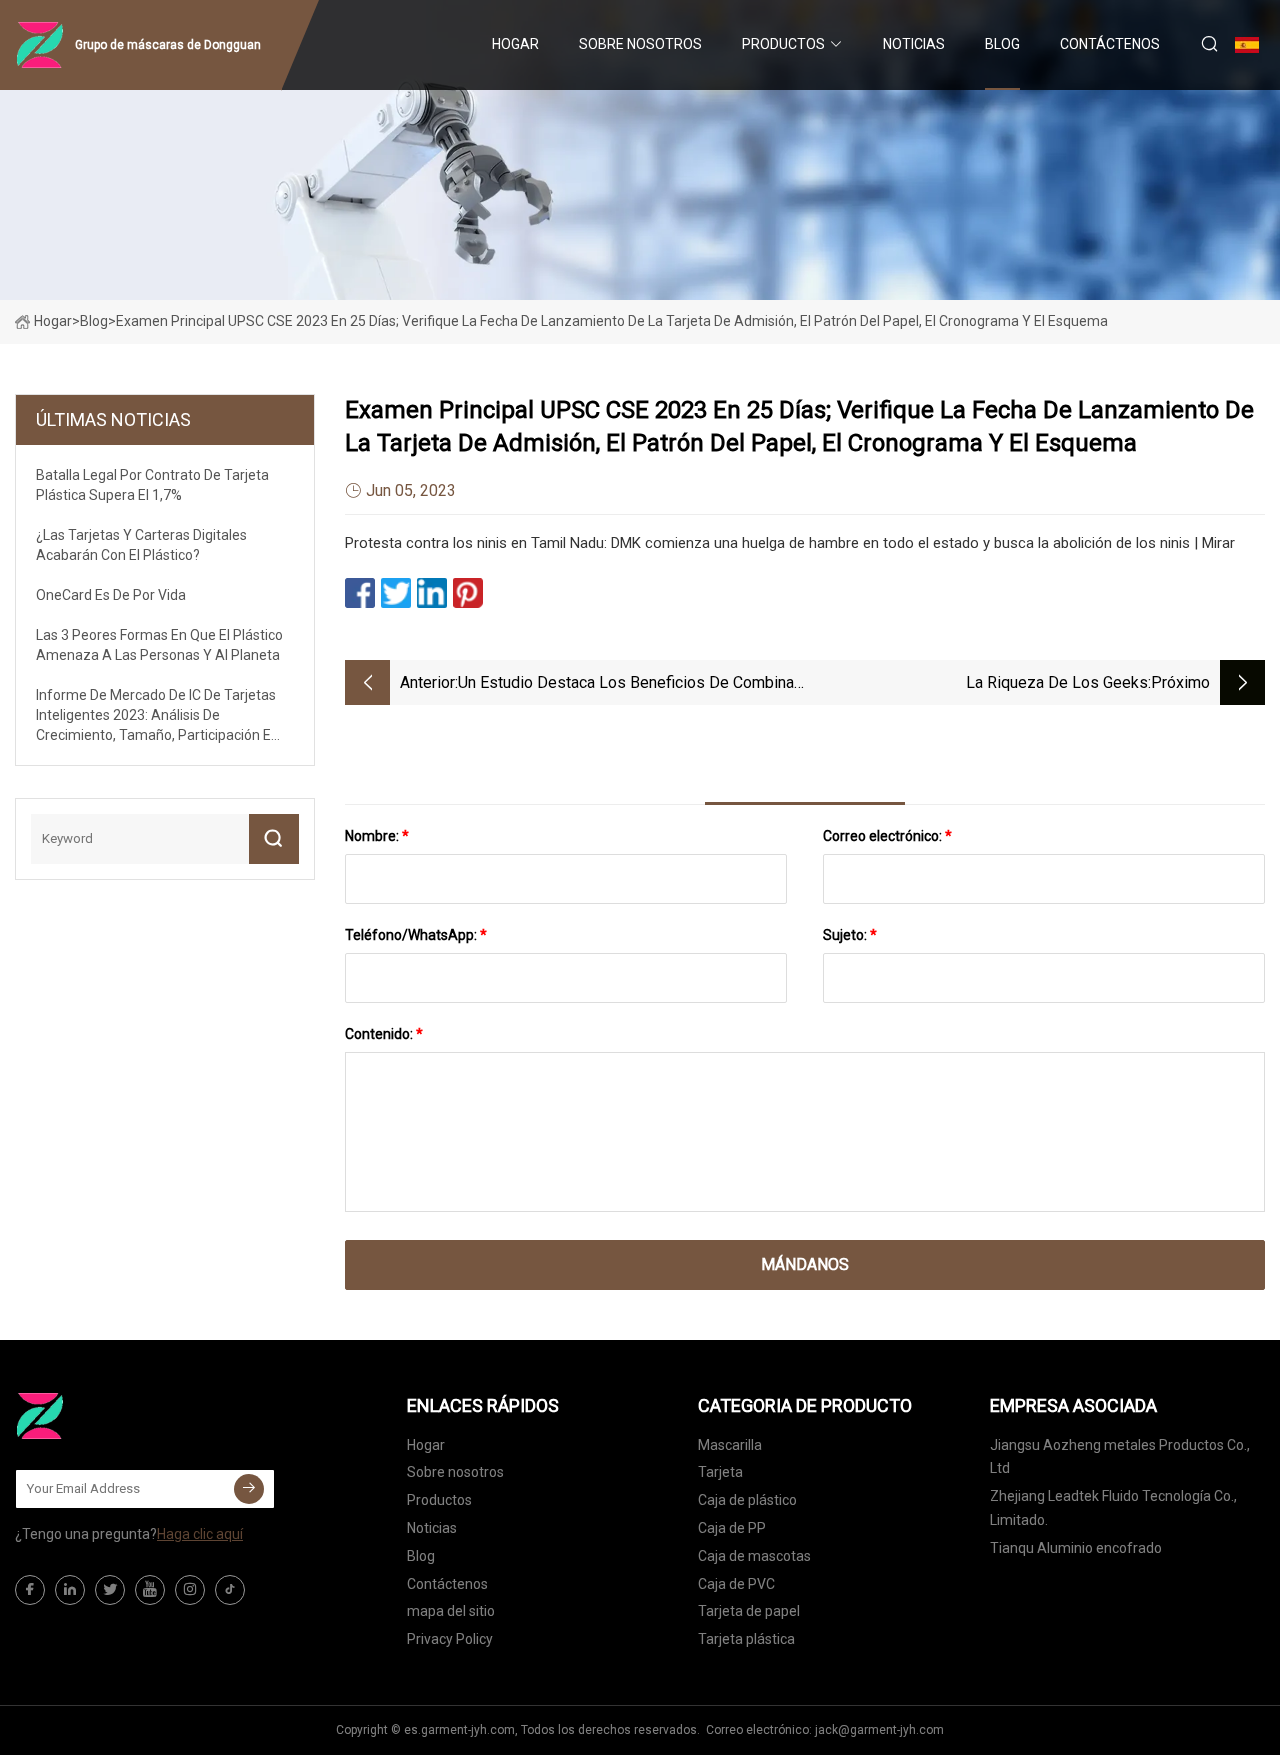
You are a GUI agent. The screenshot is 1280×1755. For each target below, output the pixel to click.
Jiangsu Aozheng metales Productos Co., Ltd (1120, 1457)
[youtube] (150, 1590)
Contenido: (384, 1034)
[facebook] (30, 1590)
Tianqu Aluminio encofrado (1076, 1548)
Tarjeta (720, 1472)
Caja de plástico (747, 1500)
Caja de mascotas (754, 1556)
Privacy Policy (450, 1639)
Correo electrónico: (887, 836)
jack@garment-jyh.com (879, 1730)
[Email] (249, 1489)
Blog (1002, 44)
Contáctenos (1110, 44)
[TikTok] (230, 1590)
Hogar (515, 44)
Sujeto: (850, 935)
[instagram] (190, 1590)
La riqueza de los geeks (1057, 682)
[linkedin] (70, 1590)
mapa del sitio (451, 1611)
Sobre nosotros (640, 44)
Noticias (914, 44)
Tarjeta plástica (746, 1639)
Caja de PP (732, 1528)
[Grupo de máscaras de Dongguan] (115, 1416)
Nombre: (377, 836)
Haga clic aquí (200, 1534)
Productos (783, 44)
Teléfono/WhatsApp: (416, 935)
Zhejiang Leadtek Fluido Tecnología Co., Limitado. (1113, 1508)
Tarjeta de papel (749, 1611)
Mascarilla (730, 1445)
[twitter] (110, 1590)
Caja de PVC (736, 1584)
